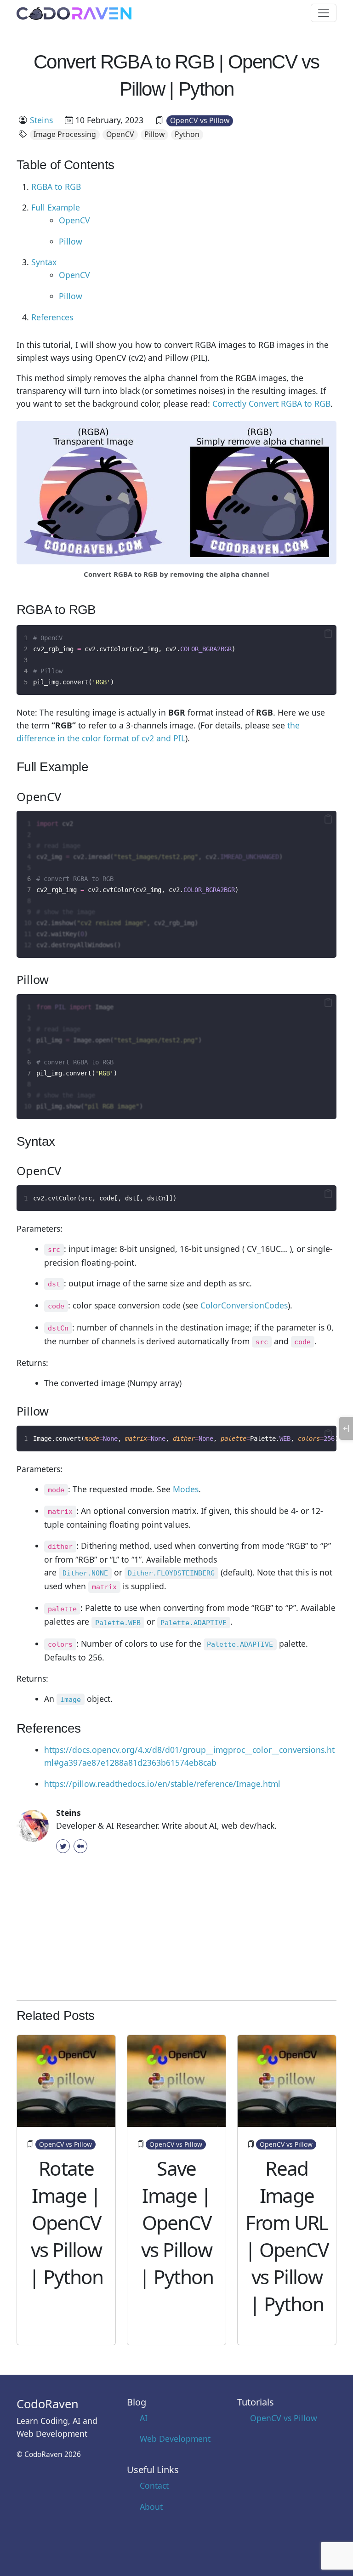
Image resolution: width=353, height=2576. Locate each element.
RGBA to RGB (56, 187)
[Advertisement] (176, 1928)
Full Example (56, 207)
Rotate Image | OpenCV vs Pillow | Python (66, 2223)
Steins (41, 120)
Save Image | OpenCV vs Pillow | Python (176, 2223)
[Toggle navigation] (324, 13)
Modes (186, 1489)
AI (144, 2418)
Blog (137, 2402)
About (151, 2507)
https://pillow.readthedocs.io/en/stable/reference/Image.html (162, 1784)
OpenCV (120, 134)
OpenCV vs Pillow (200, 120)
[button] (328, 633)
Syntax (44, 262)
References (52, 317)
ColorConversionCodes (244, 1305)
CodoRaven (48, 2404)
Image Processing (65, 134)
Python (187, 134)
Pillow (154, 134)
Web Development (175, 2439)
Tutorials (256, 2402)
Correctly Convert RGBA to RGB (271, 404)
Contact (154, 2485)
